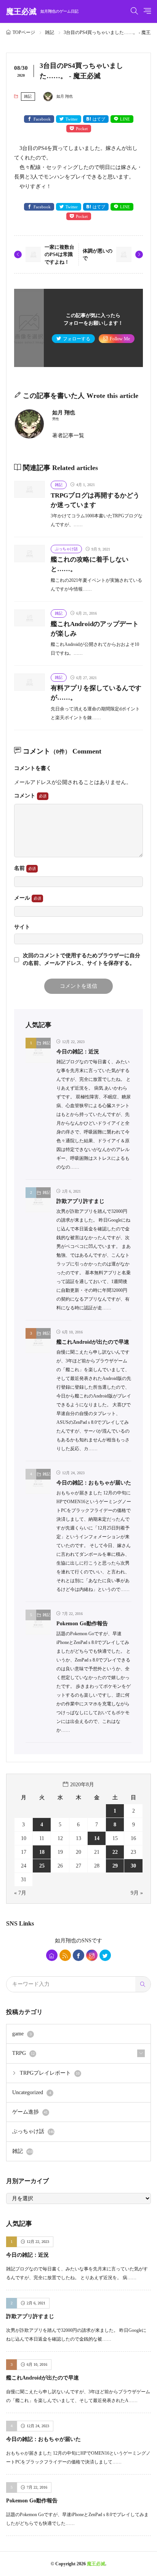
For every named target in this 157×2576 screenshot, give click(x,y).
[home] (52, 1955)
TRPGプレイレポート (50, 2073)
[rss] (65, 1955)
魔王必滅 (42, 11)
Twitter (72, 119)
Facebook (42, 119)
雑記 (50, 32)
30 (133, 1866)
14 (97, 1838)
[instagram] (92, 1955)
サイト (22, 927)
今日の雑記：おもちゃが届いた (94, 1483)
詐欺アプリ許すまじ (80, 1201)
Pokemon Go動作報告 (82, 1624)
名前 (20, 868)
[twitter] (105, 1955)
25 (42, 1866)
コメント (26, 796)
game (22, 2034)
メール (23, 898)
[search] (143, 1984)
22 (115, 1852)
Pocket (82, 129)
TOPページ (24, 32)
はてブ (99, 119)
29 (115, 1866)
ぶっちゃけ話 (66, 549)
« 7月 (20, 1893)
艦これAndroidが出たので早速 (93, 1342)
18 (42, 1852)
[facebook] (78, 1955)
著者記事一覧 (68, 436)
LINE (125, 119)
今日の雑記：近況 (78, 1052)
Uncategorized (32, 2092)
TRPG (23, 2053)
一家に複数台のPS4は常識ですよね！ (59, 254)
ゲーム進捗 (30, 2112)
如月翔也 (66, 1941)
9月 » (137, 1893)
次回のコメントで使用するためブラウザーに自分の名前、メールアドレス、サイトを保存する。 (82, 959)
